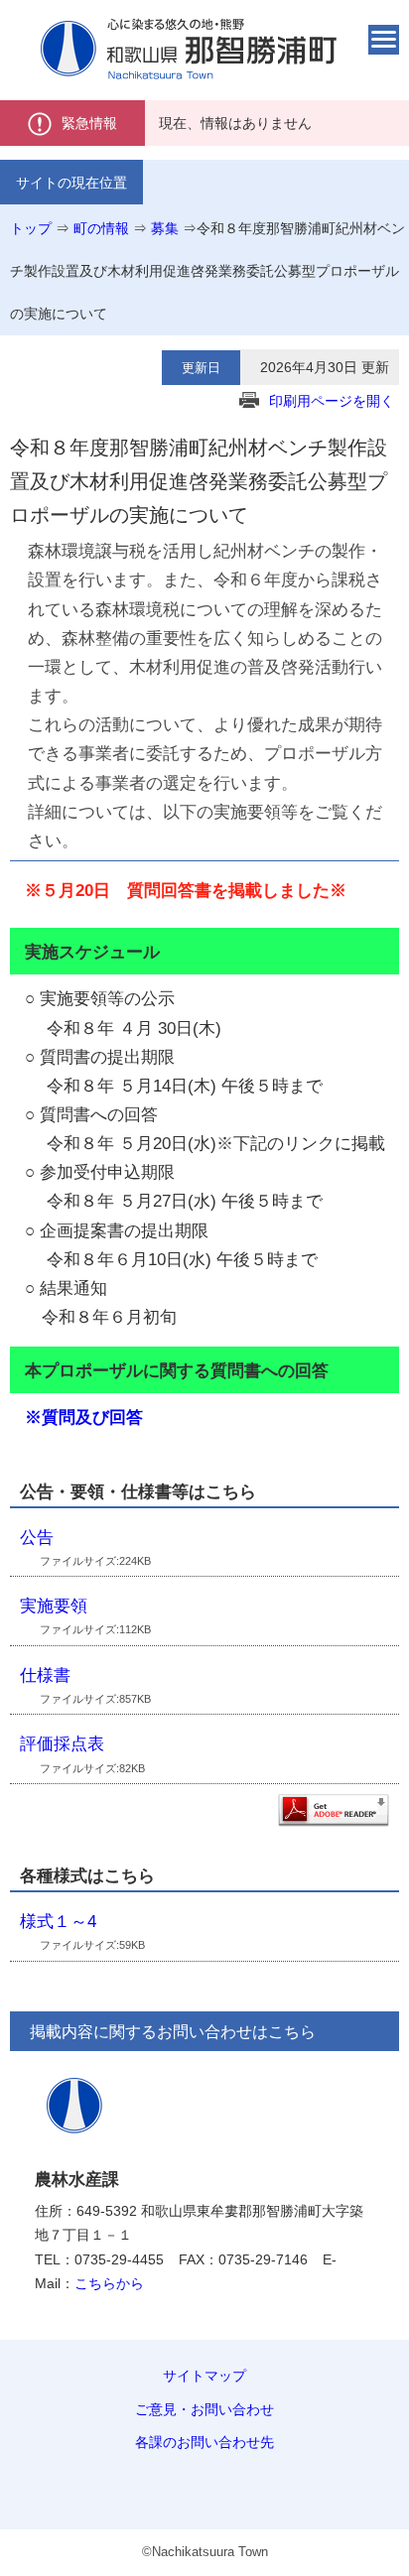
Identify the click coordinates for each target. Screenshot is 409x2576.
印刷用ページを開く (332, 401)
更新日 (201, 368)
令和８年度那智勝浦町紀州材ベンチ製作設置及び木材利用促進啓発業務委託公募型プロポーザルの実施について (207, 271)
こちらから (109, 2283)
